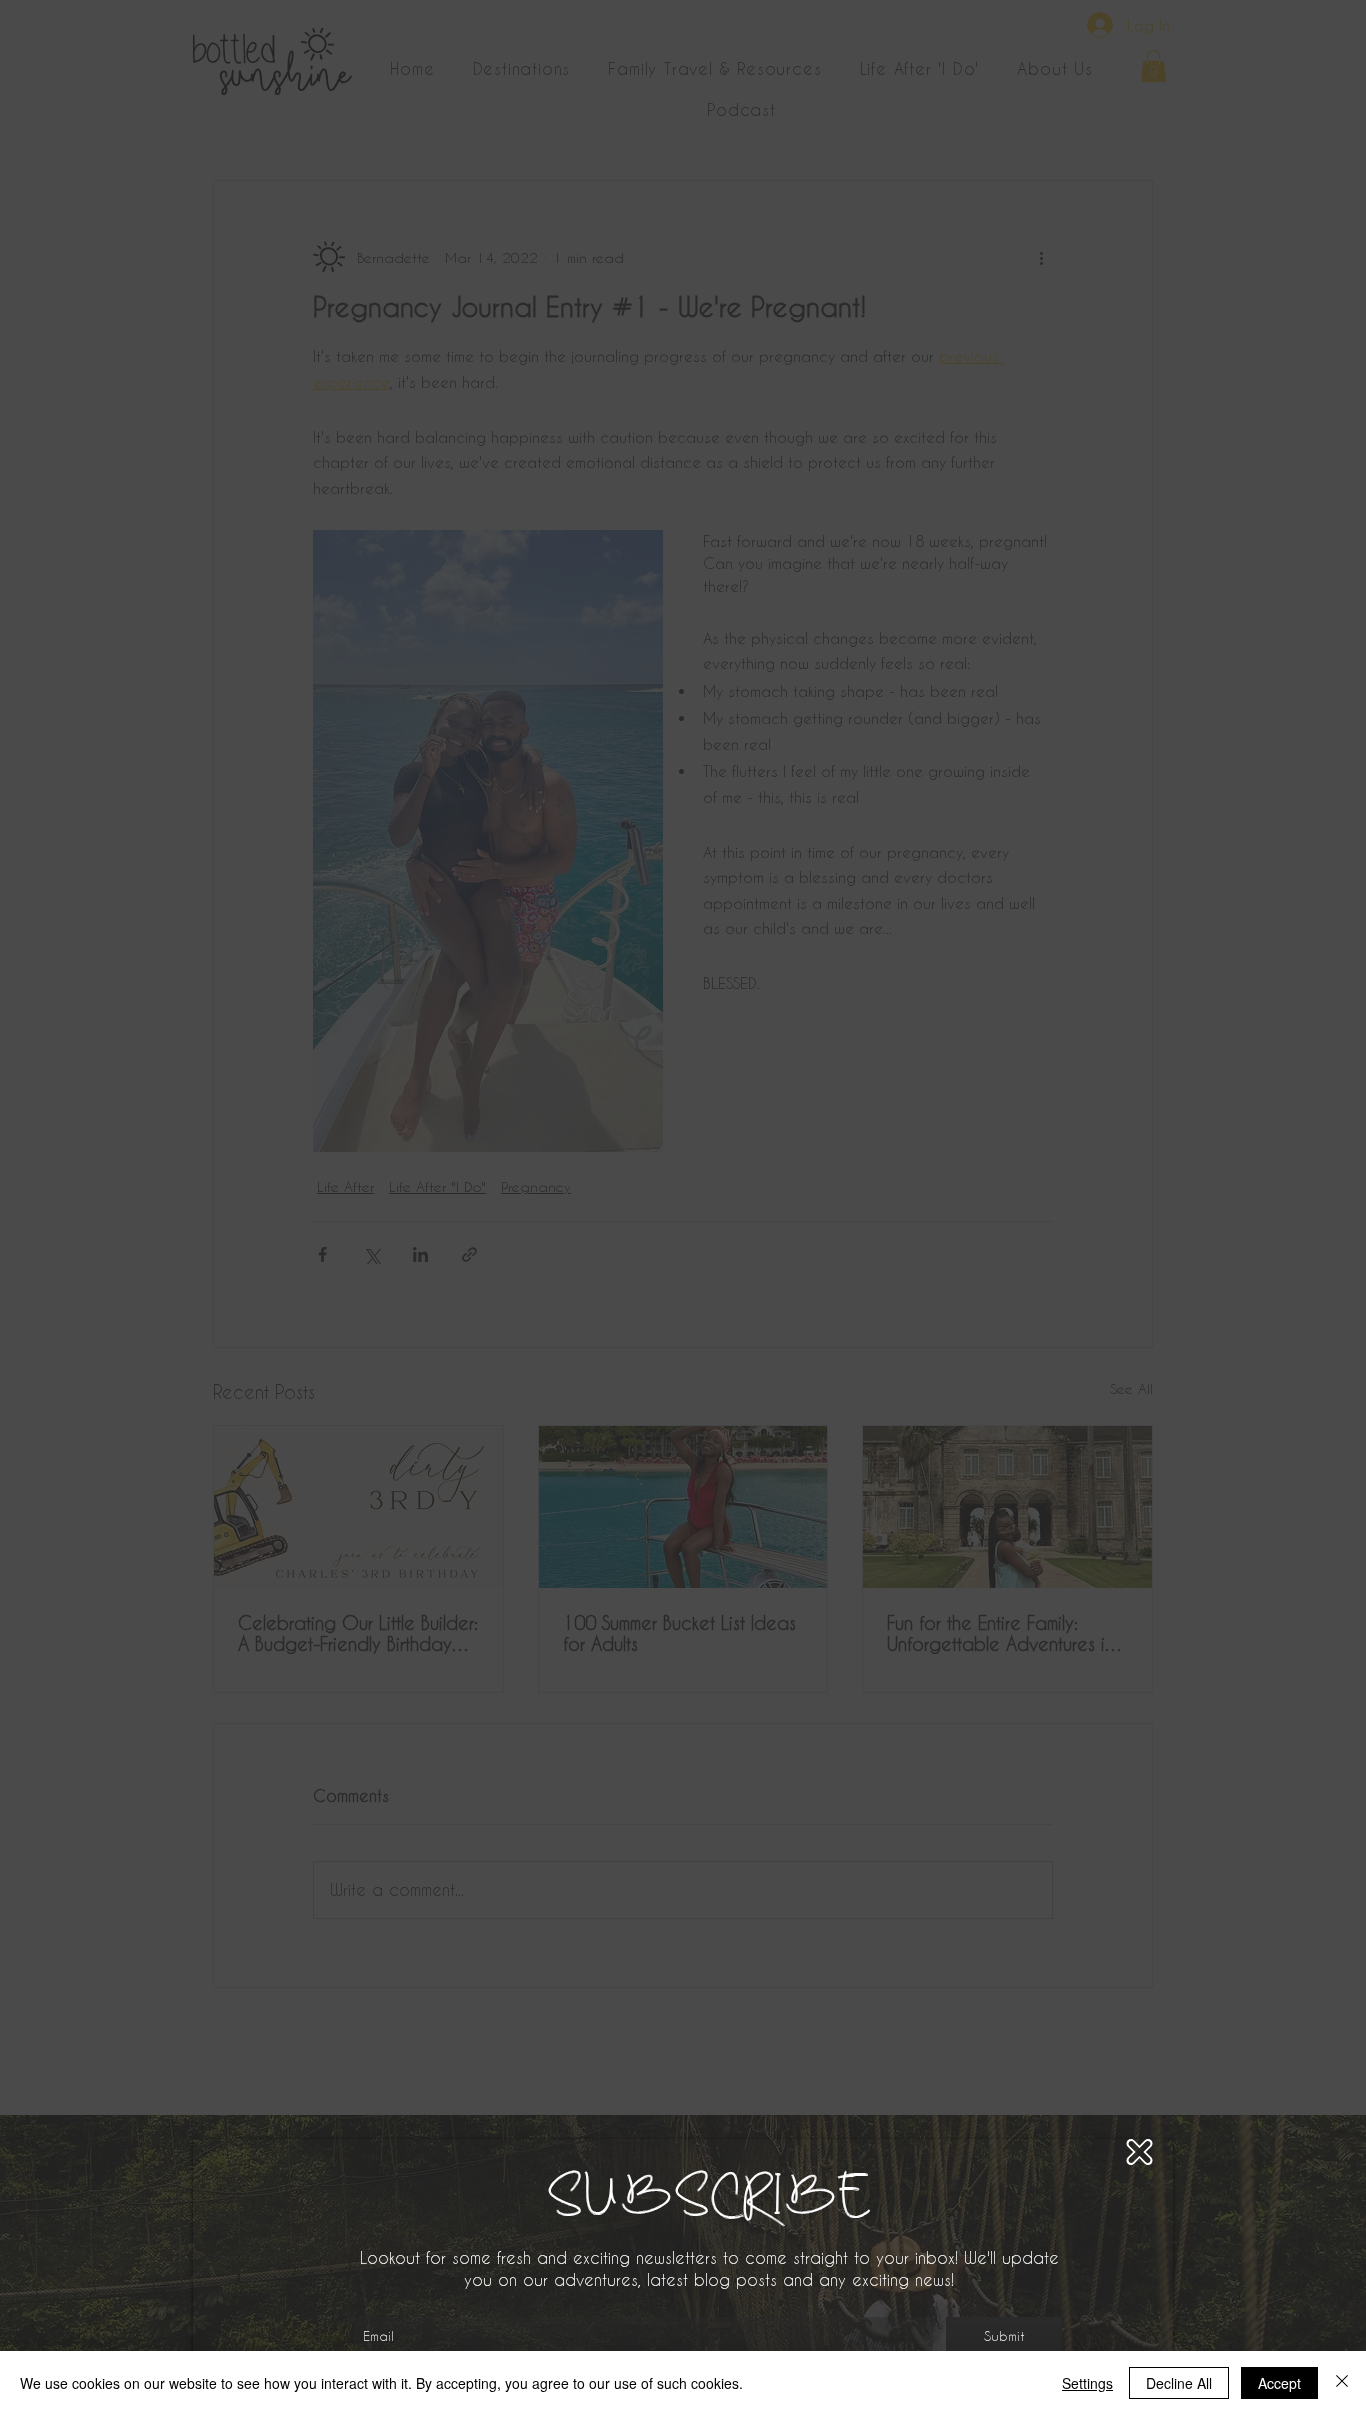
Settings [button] (1087, 2383)
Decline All (1179, 2383)
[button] (1139, 2152)
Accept (1279, 2383)
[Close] (1342, 2383)
